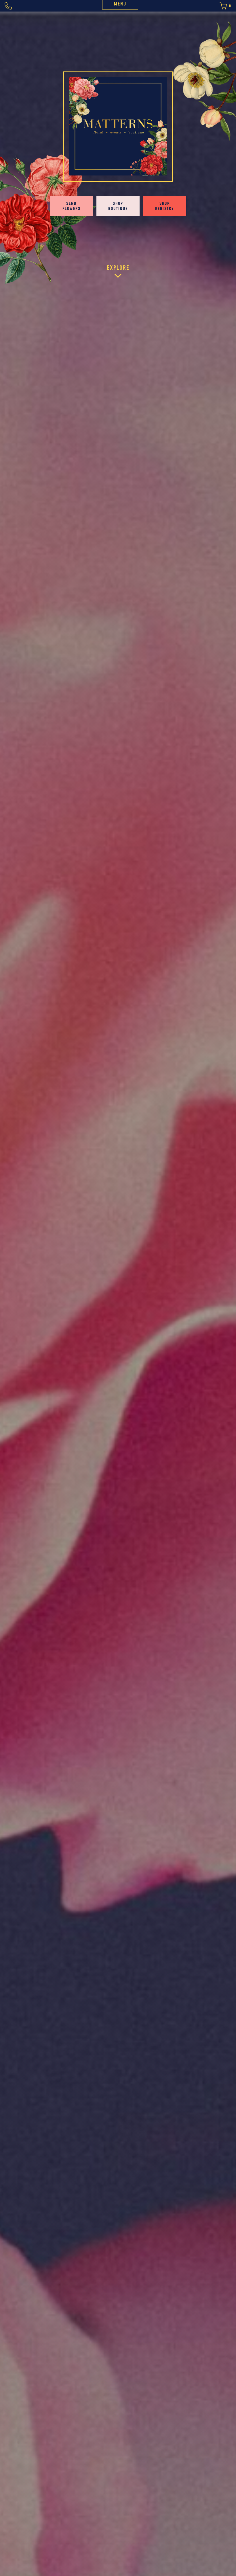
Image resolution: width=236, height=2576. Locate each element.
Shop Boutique (118, 206)
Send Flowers (72, 206)
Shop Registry (165, 206)
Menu (120, 4)
